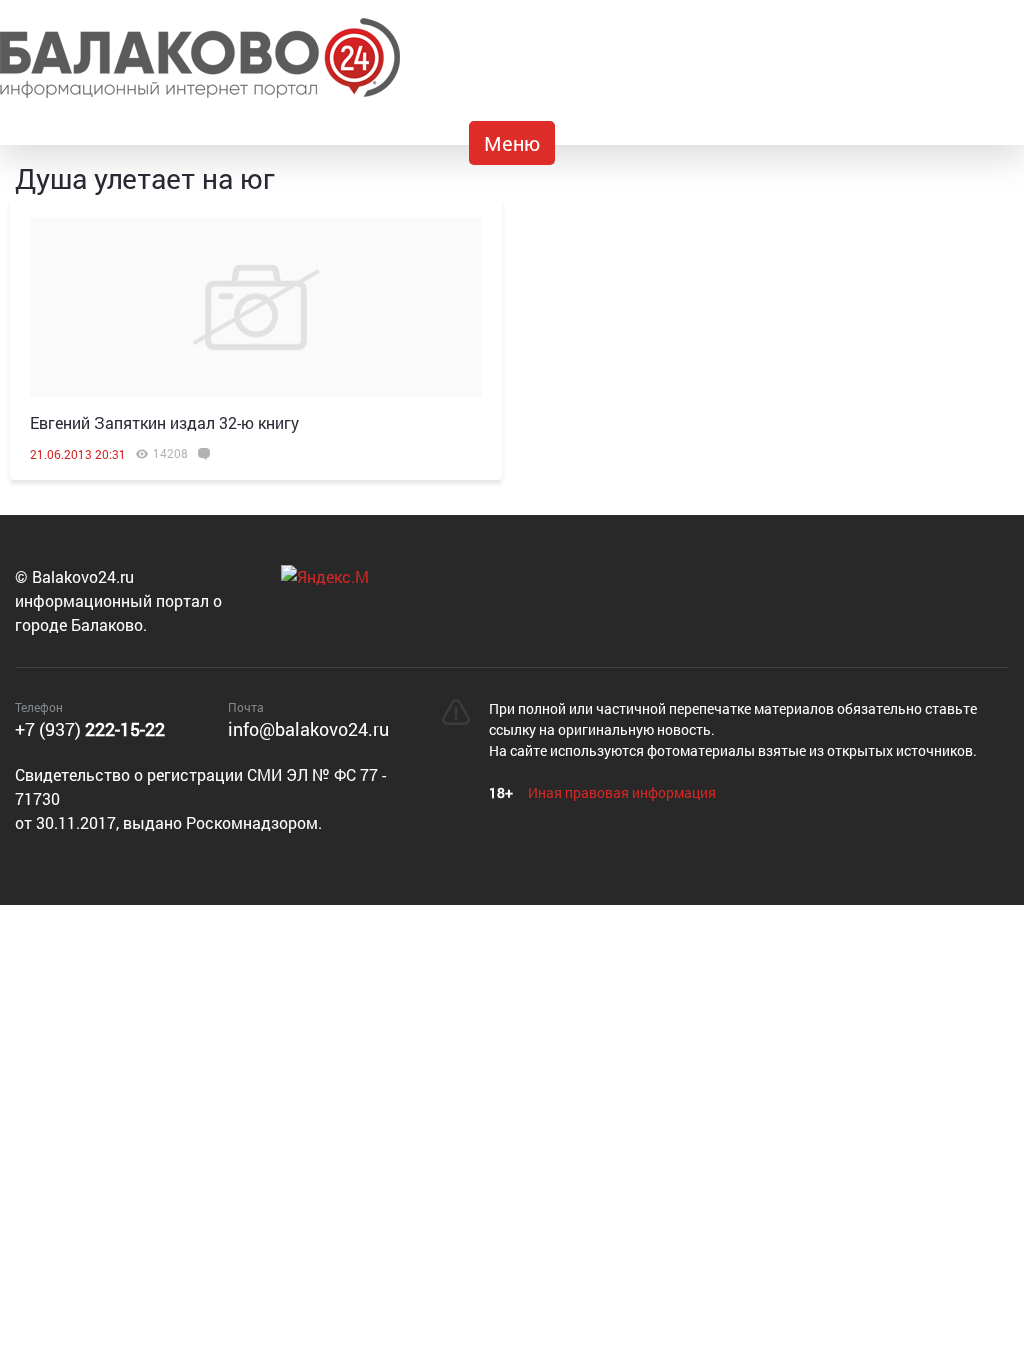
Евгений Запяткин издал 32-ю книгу (164, 422)
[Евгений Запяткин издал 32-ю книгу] (256, 307)
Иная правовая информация (622, 792)
